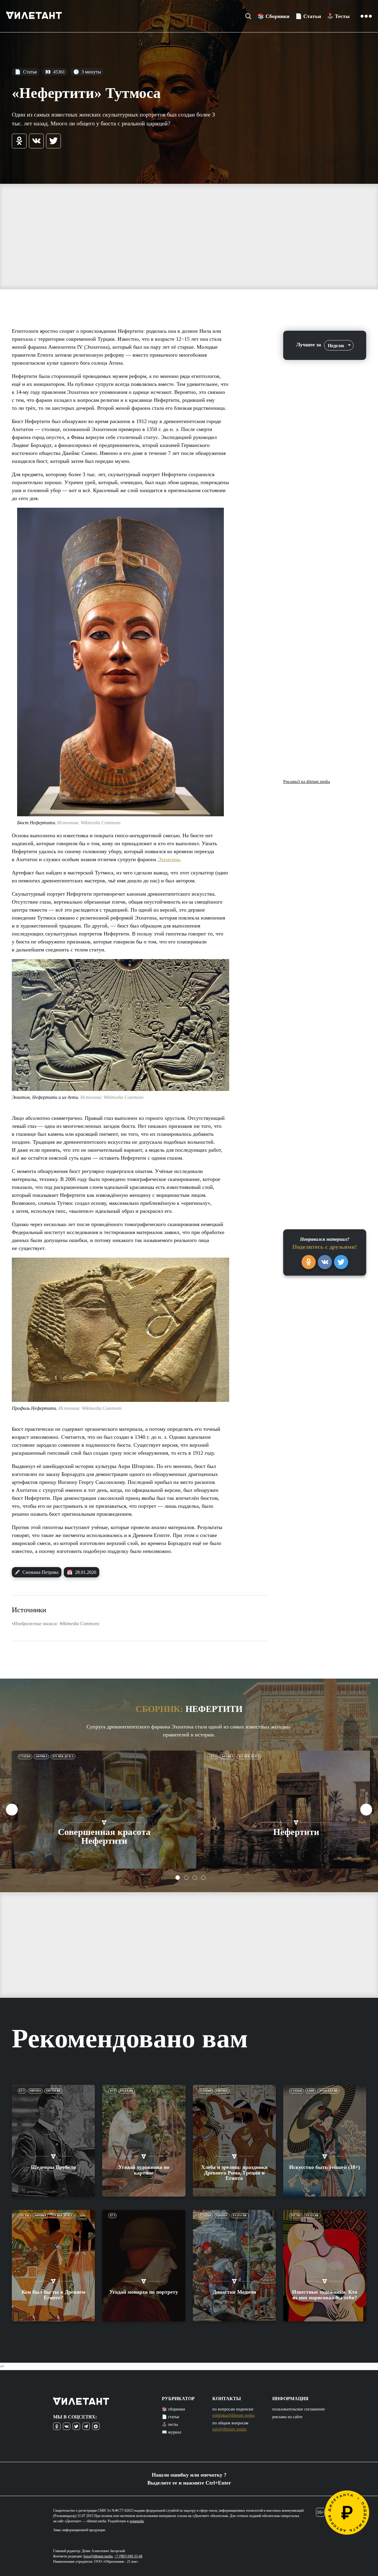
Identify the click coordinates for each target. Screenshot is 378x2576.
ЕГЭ (214, 1756)
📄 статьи (171, 2417)
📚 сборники (173, 2409)
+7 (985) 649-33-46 (128, 2556)
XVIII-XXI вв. (329, 2091)
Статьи (25, 1756)
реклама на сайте (287, 2417)
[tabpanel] (104, 1810)
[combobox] (339, 345)
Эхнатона (169, 859)
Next (366, 1810)
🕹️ (338, 16)
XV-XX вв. (127, 2091)
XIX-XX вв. (53, 2091)
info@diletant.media (229, 2429)
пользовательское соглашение (299, 2409)
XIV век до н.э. (63, 1756)
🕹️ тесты (170, 2425)
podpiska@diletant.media (233, 2415)
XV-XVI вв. (240, 2216)
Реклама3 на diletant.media (307, 782)
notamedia (137, 2521)
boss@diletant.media (98, 2556)
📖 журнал (172, 2432)
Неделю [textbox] (336, 346)
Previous (12, 1810)
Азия (310, 2091)
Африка (41, 1756)
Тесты (24, 2216)
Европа (35, 2091)
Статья (26, 72)
